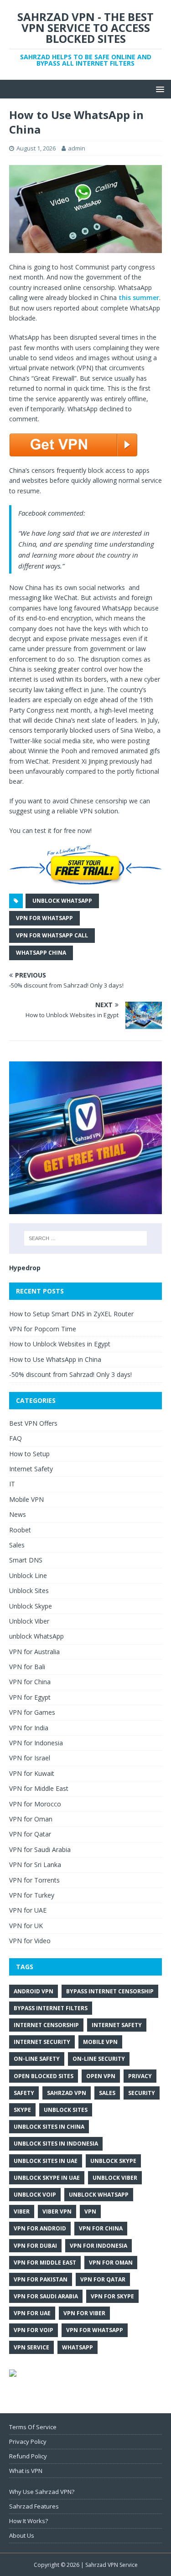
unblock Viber (115, 2178)
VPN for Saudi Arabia (40, 1849)
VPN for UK (26, 1926)
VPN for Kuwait (32, 1773)
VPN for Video (30, 1941)
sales (107, 2093)
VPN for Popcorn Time (43, 1329)
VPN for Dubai (35, 2246)
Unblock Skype (31, 1606)
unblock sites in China (49, 2127)
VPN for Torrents (34, 1880)
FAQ (16, 1438)
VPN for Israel (30, 1758)
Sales (17, 1545)
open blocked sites (44, 2076)
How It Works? (28, 2521)
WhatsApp (78, 2347)
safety (24, 2093)
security (142, 2093)
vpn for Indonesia (98, 2246)
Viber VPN (57, 2211)
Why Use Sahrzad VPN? (42, 2492)
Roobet (20, 1530)
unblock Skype (113, 2161)
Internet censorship (46, 2025)
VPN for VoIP (34, 2330)
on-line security (99, 2059)
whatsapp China (41, 953)
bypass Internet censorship (110, 1991)
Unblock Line (28, 1575)
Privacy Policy (28, 2442)
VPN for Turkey (32, 1895)
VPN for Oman (31, 1819)
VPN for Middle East (39, 1788)
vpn (90, 2211)
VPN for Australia (34, 1652)
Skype (22, 2110)
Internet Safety (31, 1469)
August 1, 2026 (36, 148)
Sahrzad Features (34, 2506)
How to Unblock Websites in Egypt (60, 1344)
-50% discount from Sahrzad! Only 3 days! (70, 1374)
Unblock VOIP (35, 2195)
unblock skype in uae (47, 2178)
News (18, 1514)
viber (22, 2211)
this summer (139, 297)
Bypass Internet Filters (51, 2008)
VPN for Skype (112, 2296)
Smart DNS (26, 1560)
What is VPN (26, 2471)
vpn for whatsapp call (52, 935)
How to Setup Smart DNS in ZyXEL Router (71, 1314)
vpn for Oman (111, 2263)
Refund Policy (28, 2456)
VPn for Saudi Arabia (46, 2296)
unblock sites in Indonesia (56, 2144)
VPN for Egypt (30, 1697)
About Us (22, 2535)
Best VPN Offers (33, 1423)
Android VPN (34, 1991)
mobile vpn (100, 2042)
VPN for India (29, 1728)
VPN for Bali (27, 1667)
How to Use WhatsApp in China (55, 1359)
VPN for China (30, 1682)
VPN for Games (32, 1712)
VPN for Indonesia (36, 1743)
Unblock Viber (29, 1621)
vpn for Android (40, 2228)
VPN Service (31, 2347)
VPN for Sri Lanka (35, 1865)
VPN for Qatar (30, 1834)
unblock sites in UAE (46, 2161)
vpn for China (101, 2228)
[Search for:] (86, 1238)
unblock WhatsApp (62, 901)
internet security (42, 2042)
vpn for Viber (84, 2313)
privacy (140, 2076)
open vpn (101, 2076)
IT (12, 1484)
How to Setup (29, 1454)
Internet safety (117, 2025)
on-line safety (37, 2059)
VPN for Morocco (35, 1804)
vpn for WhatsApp (44, 918)
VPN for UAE (28, 1910)
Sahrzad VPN (67, 2093)
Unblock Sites (29, 1591)
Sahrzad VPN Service (111, 2565)
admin (77, 148)
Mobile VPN (26, 1499)
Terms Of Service (33, 2427)
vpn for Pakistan (41, 2279)
